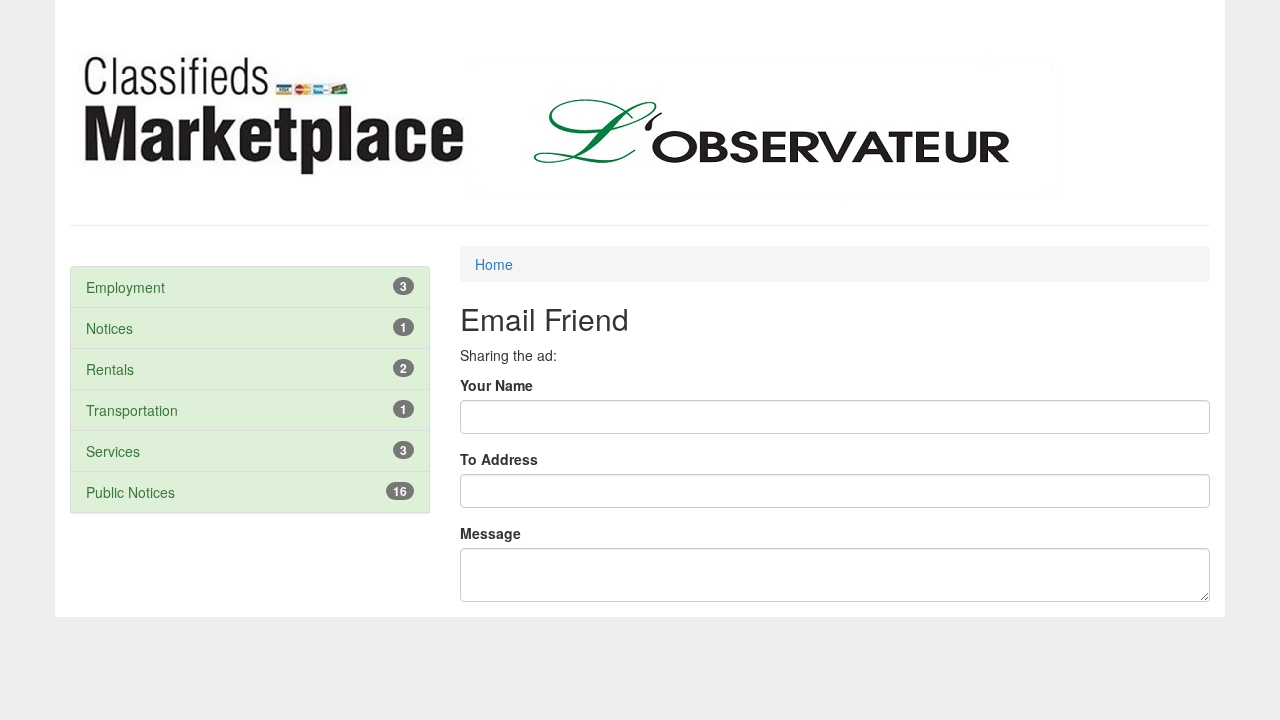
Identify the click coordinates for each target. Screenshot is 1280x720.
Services (113, 451)
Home (494, 264)
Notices (109, 328)
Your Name (496, 385)
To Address (499, 459)
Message (490, 533)
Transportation (132, 410)
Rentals (110, 369)
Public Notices (130, 492)
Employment (125, 287)
